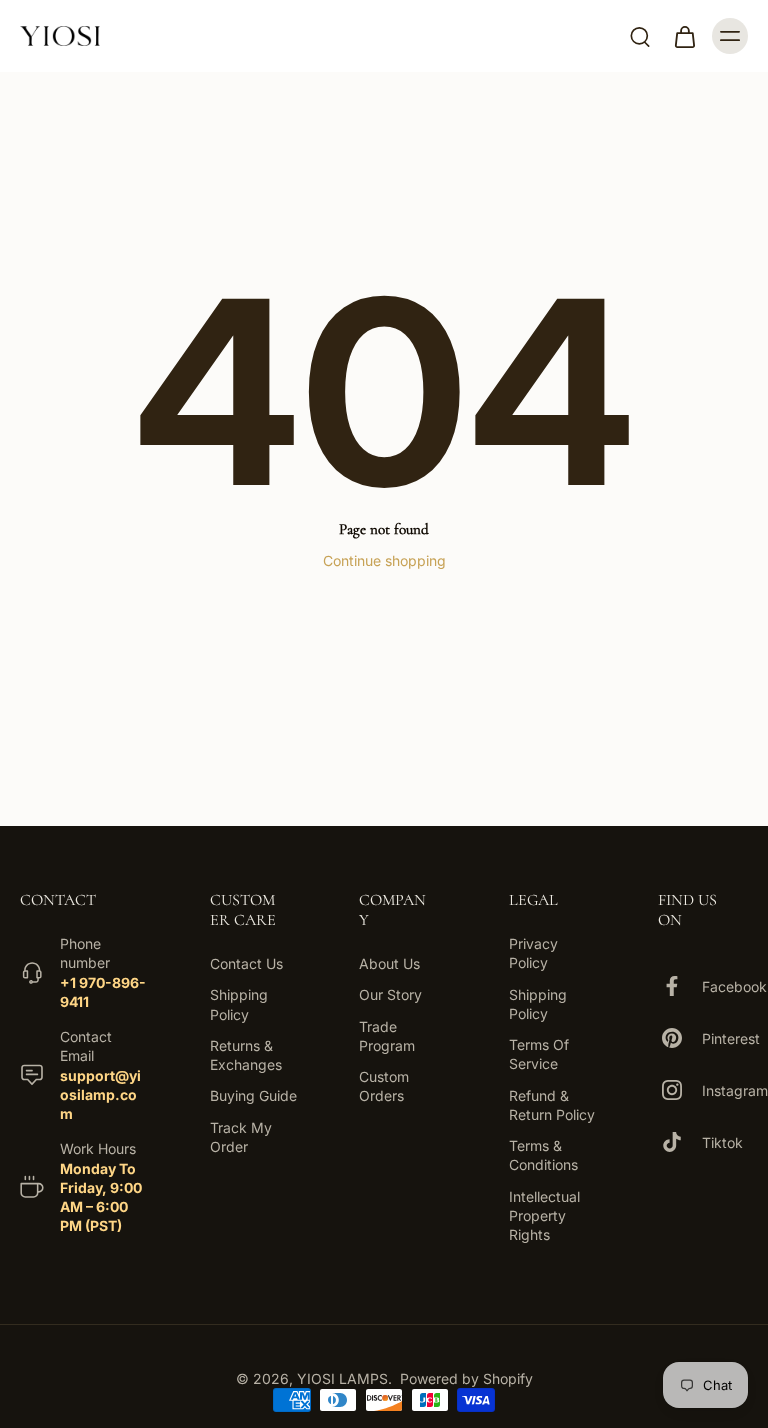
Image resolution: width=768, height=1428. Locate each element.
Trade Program (387, 1036)
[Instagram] (680, 1090)
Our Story (390, 995)
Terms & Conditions (543, 1155)
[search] (640, 36)
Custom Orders (384, 1086)
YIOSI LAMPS (342, 1378)
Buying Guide (253, 1096)
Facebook (734, 986)
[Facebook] (680, 986)
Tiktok (722, 1142)
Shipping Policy (239, 1005)
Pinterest (731, 1038)
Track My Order (241, 1137)
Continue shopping (384, 560)
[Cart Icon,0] (684, 36)
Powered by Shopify (466, 1378)
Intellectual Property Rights (544, 1216)
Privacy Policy (533, 953)
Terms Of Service (539, 1054)
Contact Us (246, 963)
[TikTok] (680, 1142)
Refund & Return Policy (552, 1105)
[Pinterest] (680, 1038)
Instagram (735, 1090)
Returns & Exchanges (246, 1055)
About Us (389, 963)
